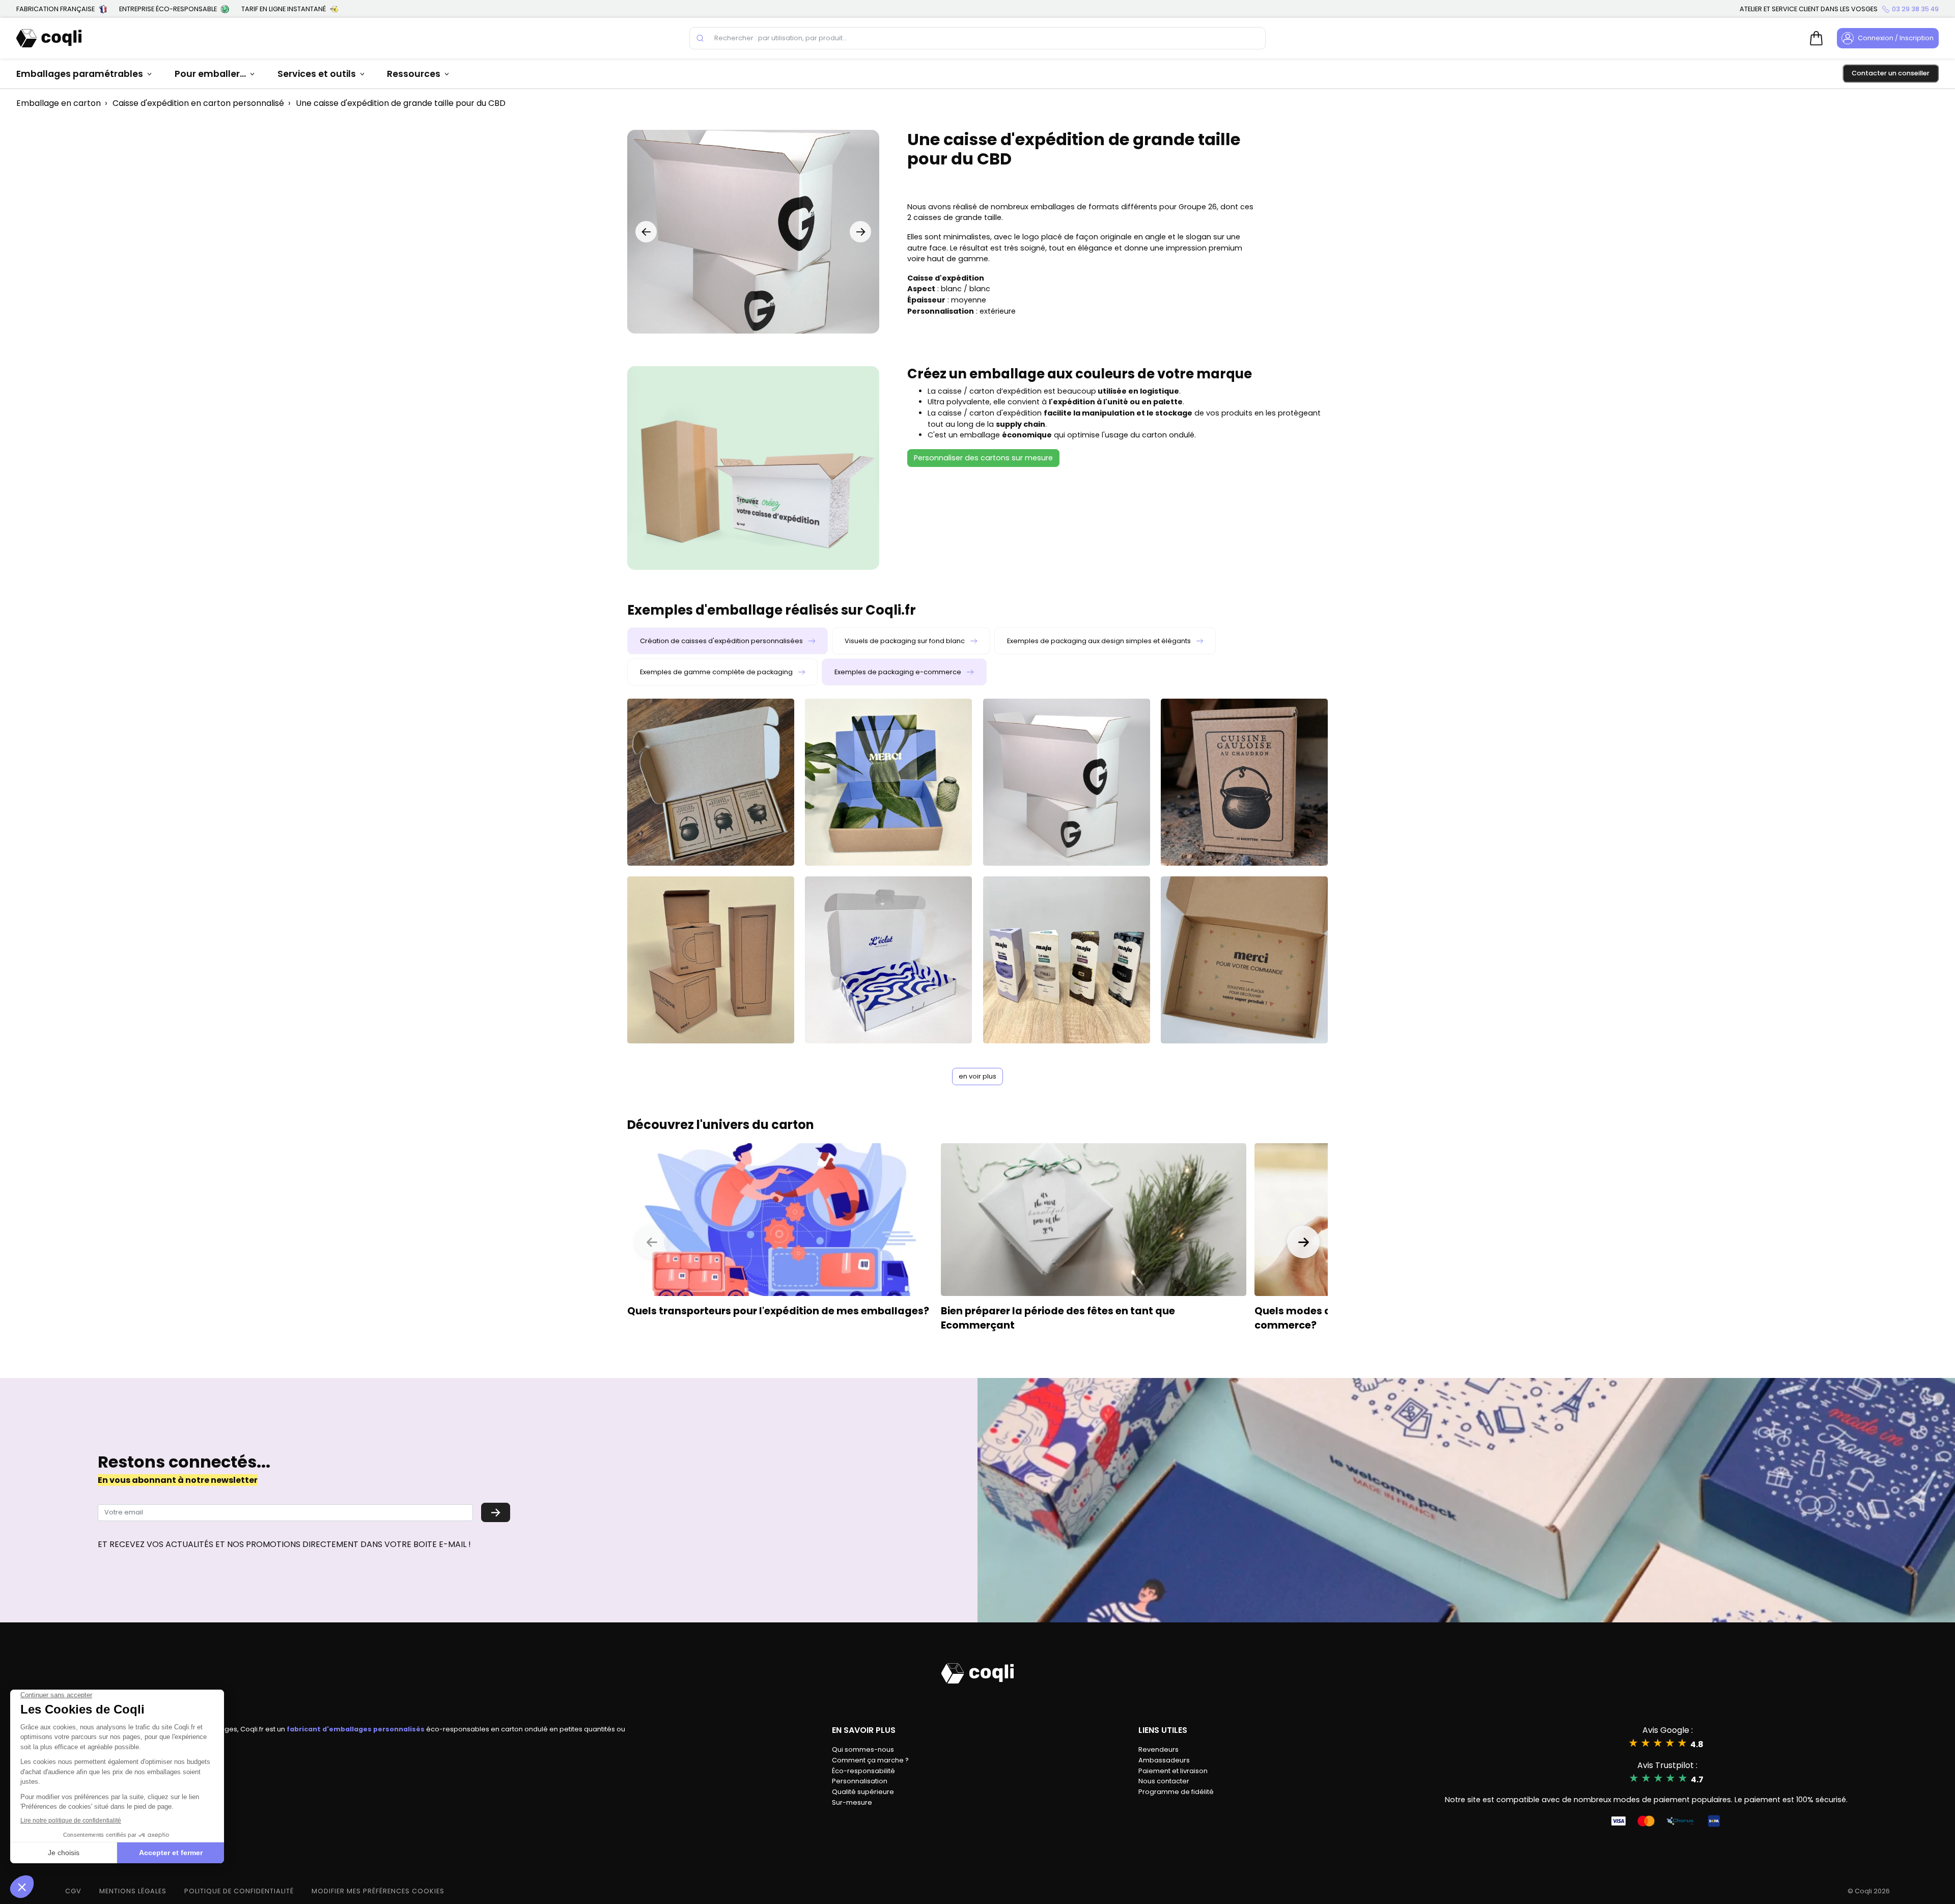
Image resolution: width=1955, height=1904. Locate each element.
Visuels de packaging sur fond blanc (905, 641)
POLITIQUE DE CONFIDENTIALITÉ (239, 1891)
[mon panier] (1817, 38)
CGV (73, 1891)
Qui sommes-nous (863, 1749)
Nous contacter (1164, 1781)
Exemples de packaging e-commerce (899, 672)
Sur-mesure (852, 1802)
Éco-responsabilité (863, 1771)
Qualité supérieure (863, 1792)
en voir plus (978, 1076)
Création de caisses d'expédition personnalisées (722, 641)
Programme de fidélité (1176, 1792)
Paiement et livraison (1173, 1771)
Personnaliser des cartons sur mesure (983, 458)
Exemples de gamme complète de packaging (717, 672)
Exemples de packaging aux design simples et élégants (1100, 641)
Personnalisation (860, 1781)
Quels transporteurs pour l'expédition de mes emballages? (778, 1311)
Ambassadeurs (1164, 1760)
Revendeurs (1158, 1749)
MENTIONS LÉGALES (133, 1891)
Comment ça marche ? (870, 1760)
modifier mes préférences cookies (378, 1891)
